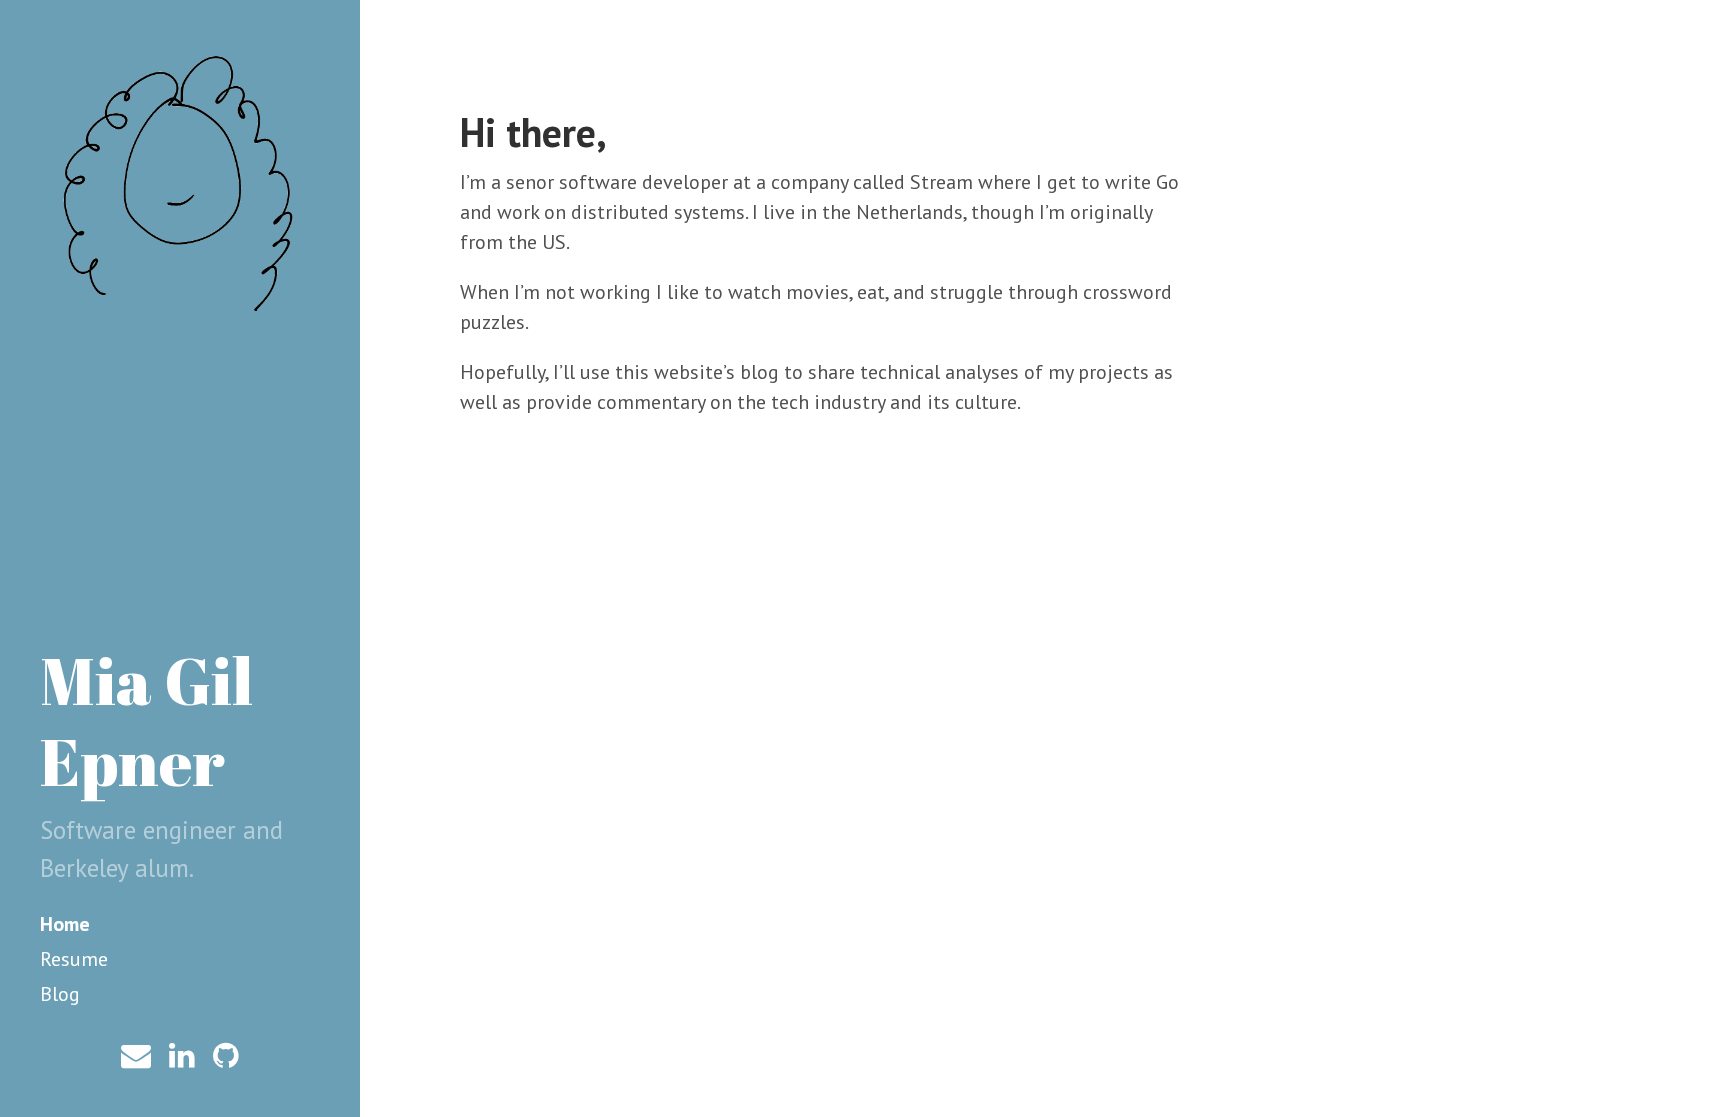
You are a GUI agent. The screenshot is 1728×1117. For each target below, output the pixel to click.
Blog (60, 994)
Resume (74, 959)
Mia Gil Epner (146, 720)
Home (65, 924)
